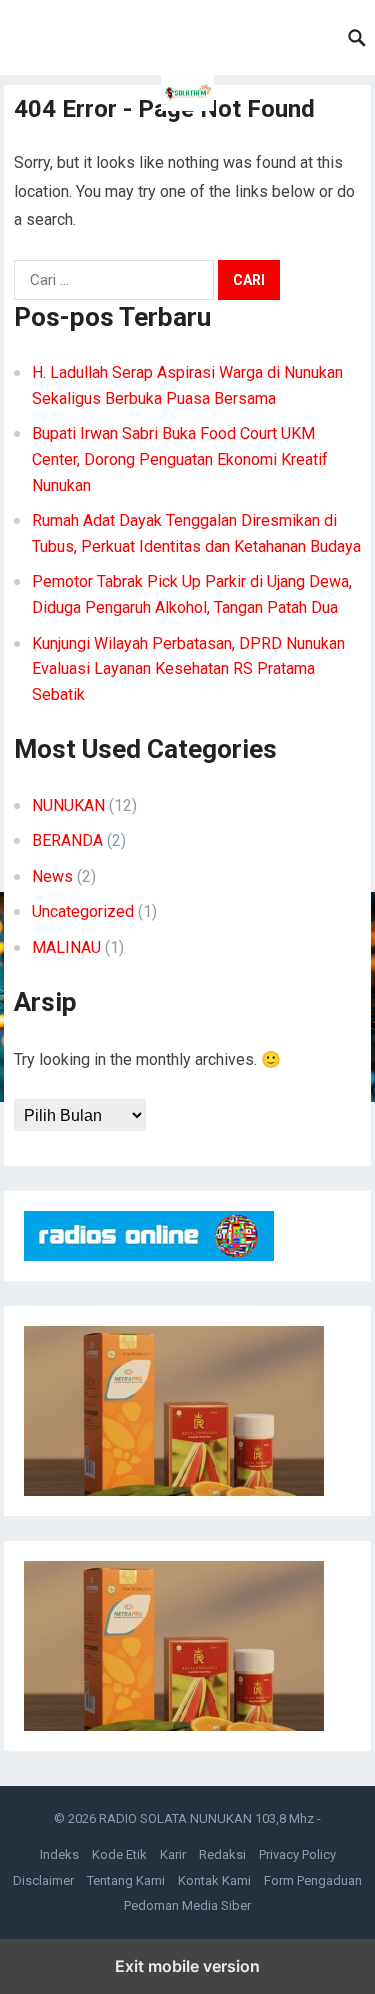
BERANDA (67, 840)
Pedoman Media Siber (187, 1905)
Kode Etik (119, 1854)
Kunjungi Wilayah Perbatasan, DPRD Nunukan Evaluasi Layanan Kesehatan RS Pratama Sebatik (188, 669)
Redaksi (222, 1854)
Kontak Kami (214, 1880)
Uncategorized (83, 911)
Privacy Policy (297, 1854)
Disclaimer (43, 1880)
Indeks (59, 1854)
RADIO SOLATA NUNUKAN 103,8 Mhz (206, 1818)
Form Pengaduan (313, 1880)
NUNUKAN (68, 805)
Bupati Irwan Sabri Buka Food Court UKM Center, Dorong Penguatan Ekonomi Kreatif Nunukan (180, 459)
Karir (173, 1854)
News (52, 876)
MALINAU (66, 947)
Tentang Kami (126, 1880)
